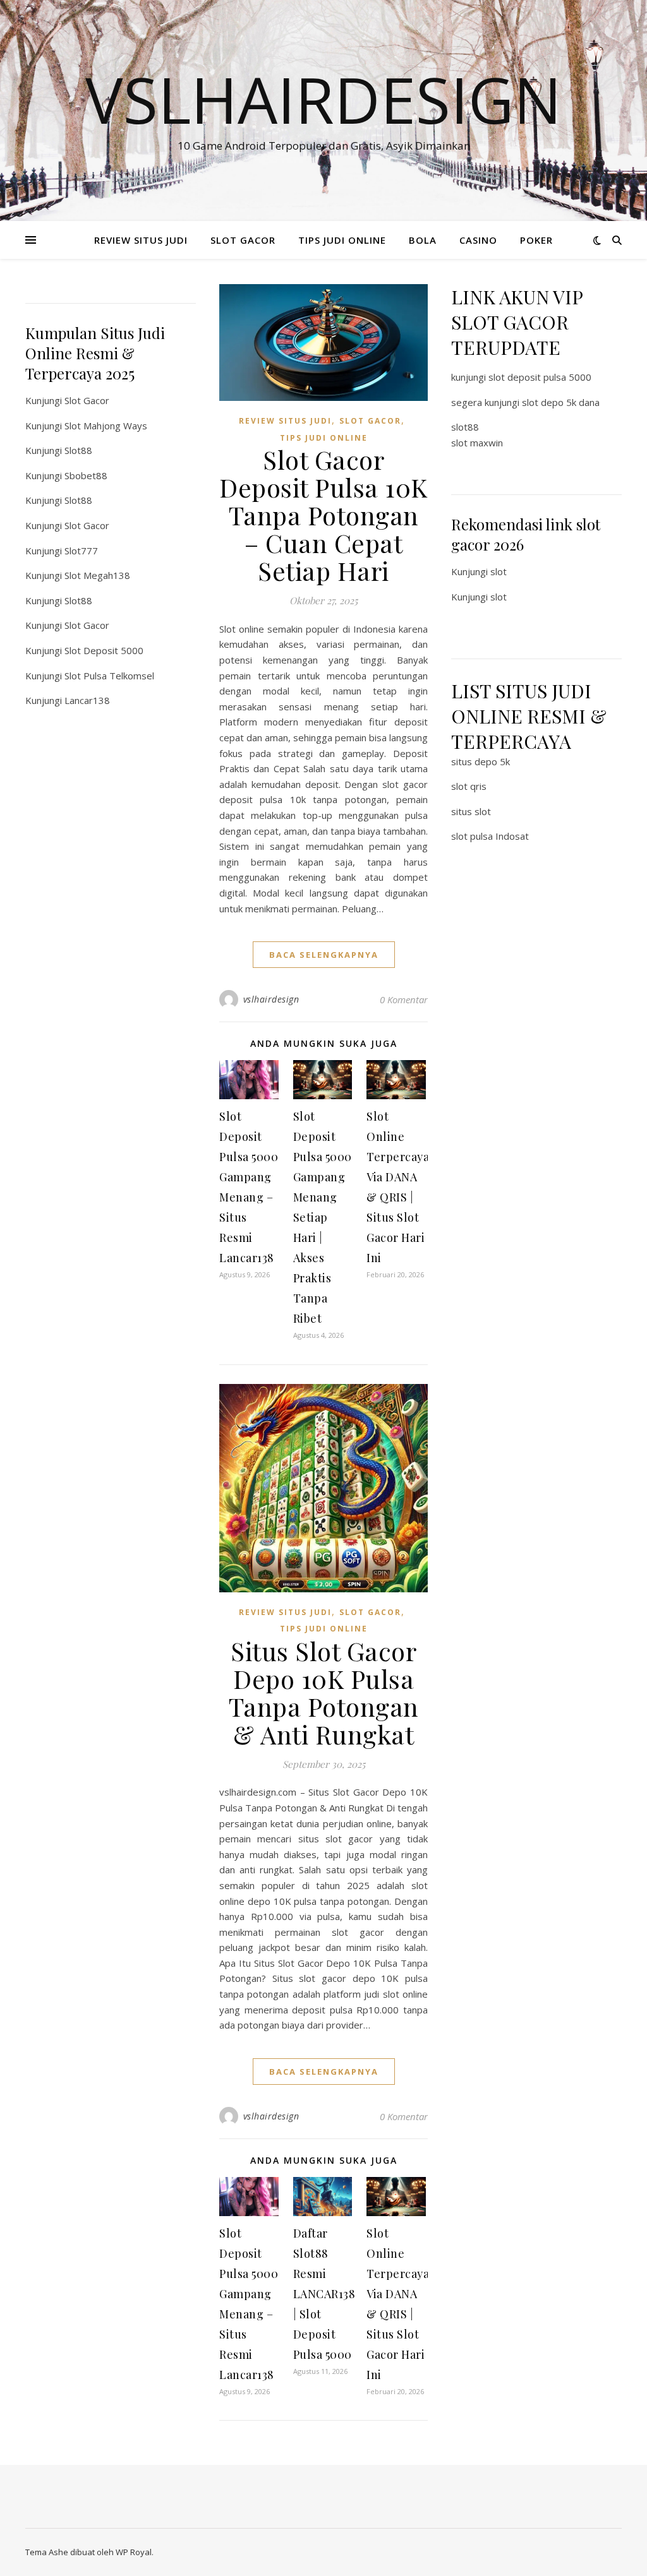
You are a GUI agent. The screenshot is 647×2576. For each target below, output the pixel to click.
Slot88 (78, 450)
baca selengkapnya (324, 955)
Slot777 (81, 551)
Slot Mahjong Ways (106, 426)
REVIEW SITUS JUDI (141, 240)
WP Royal (134, 2552)
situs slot (471, 811)
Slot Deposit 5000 (104, 650)
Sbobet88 (86, 475)
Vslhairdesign (323, 99)
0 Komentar (404, 999)
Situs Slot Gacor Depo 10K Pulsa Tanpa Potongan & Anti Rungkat (324, 1692)
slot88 (465, 427)
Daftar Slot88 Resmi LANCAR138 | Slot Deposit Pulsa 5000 (324, 2294)
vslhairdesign (271, 999)
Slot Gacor (87, 400)
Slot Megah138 (97, 575)
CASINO (478, 240)
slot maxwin (477, 443)
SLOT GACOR (243, 240)
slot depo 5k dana (561, 402)
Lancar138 (87, 700)
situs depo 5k (481, 761)
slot (499, 571)
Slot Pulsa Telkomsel (109, 676)
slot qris (469, 786)
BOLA (423, 240)
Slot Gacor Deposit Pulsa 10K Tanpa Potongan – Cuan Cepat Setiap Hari (323, 515)
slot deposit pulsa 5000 (540, 377)
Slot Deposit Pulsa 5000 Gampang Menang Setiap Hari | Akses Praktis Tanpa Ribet (323, 1217)
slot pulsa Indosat (490, 836)
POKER (536, 240)
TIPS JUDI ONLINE (342, 240)
